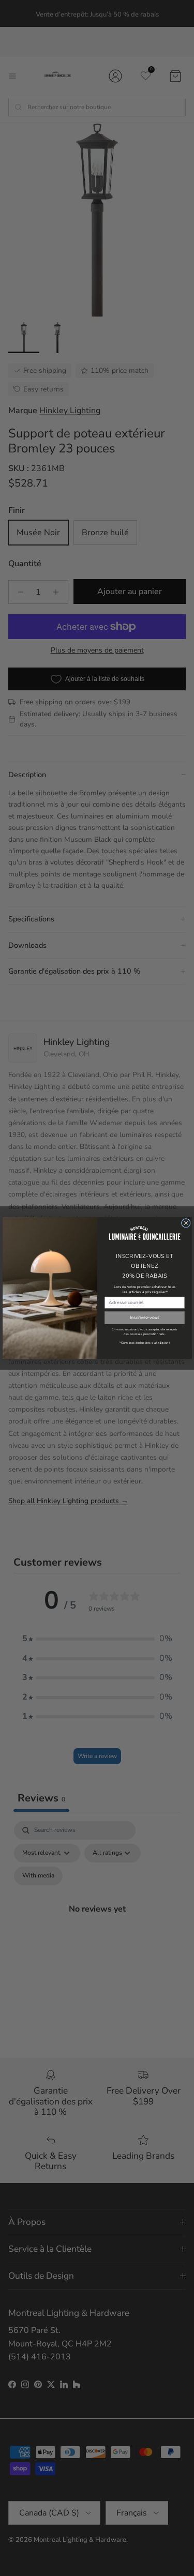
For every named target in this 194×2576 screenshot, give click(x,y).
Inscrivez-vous (144, 1317)
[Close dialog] (186, 1223)
